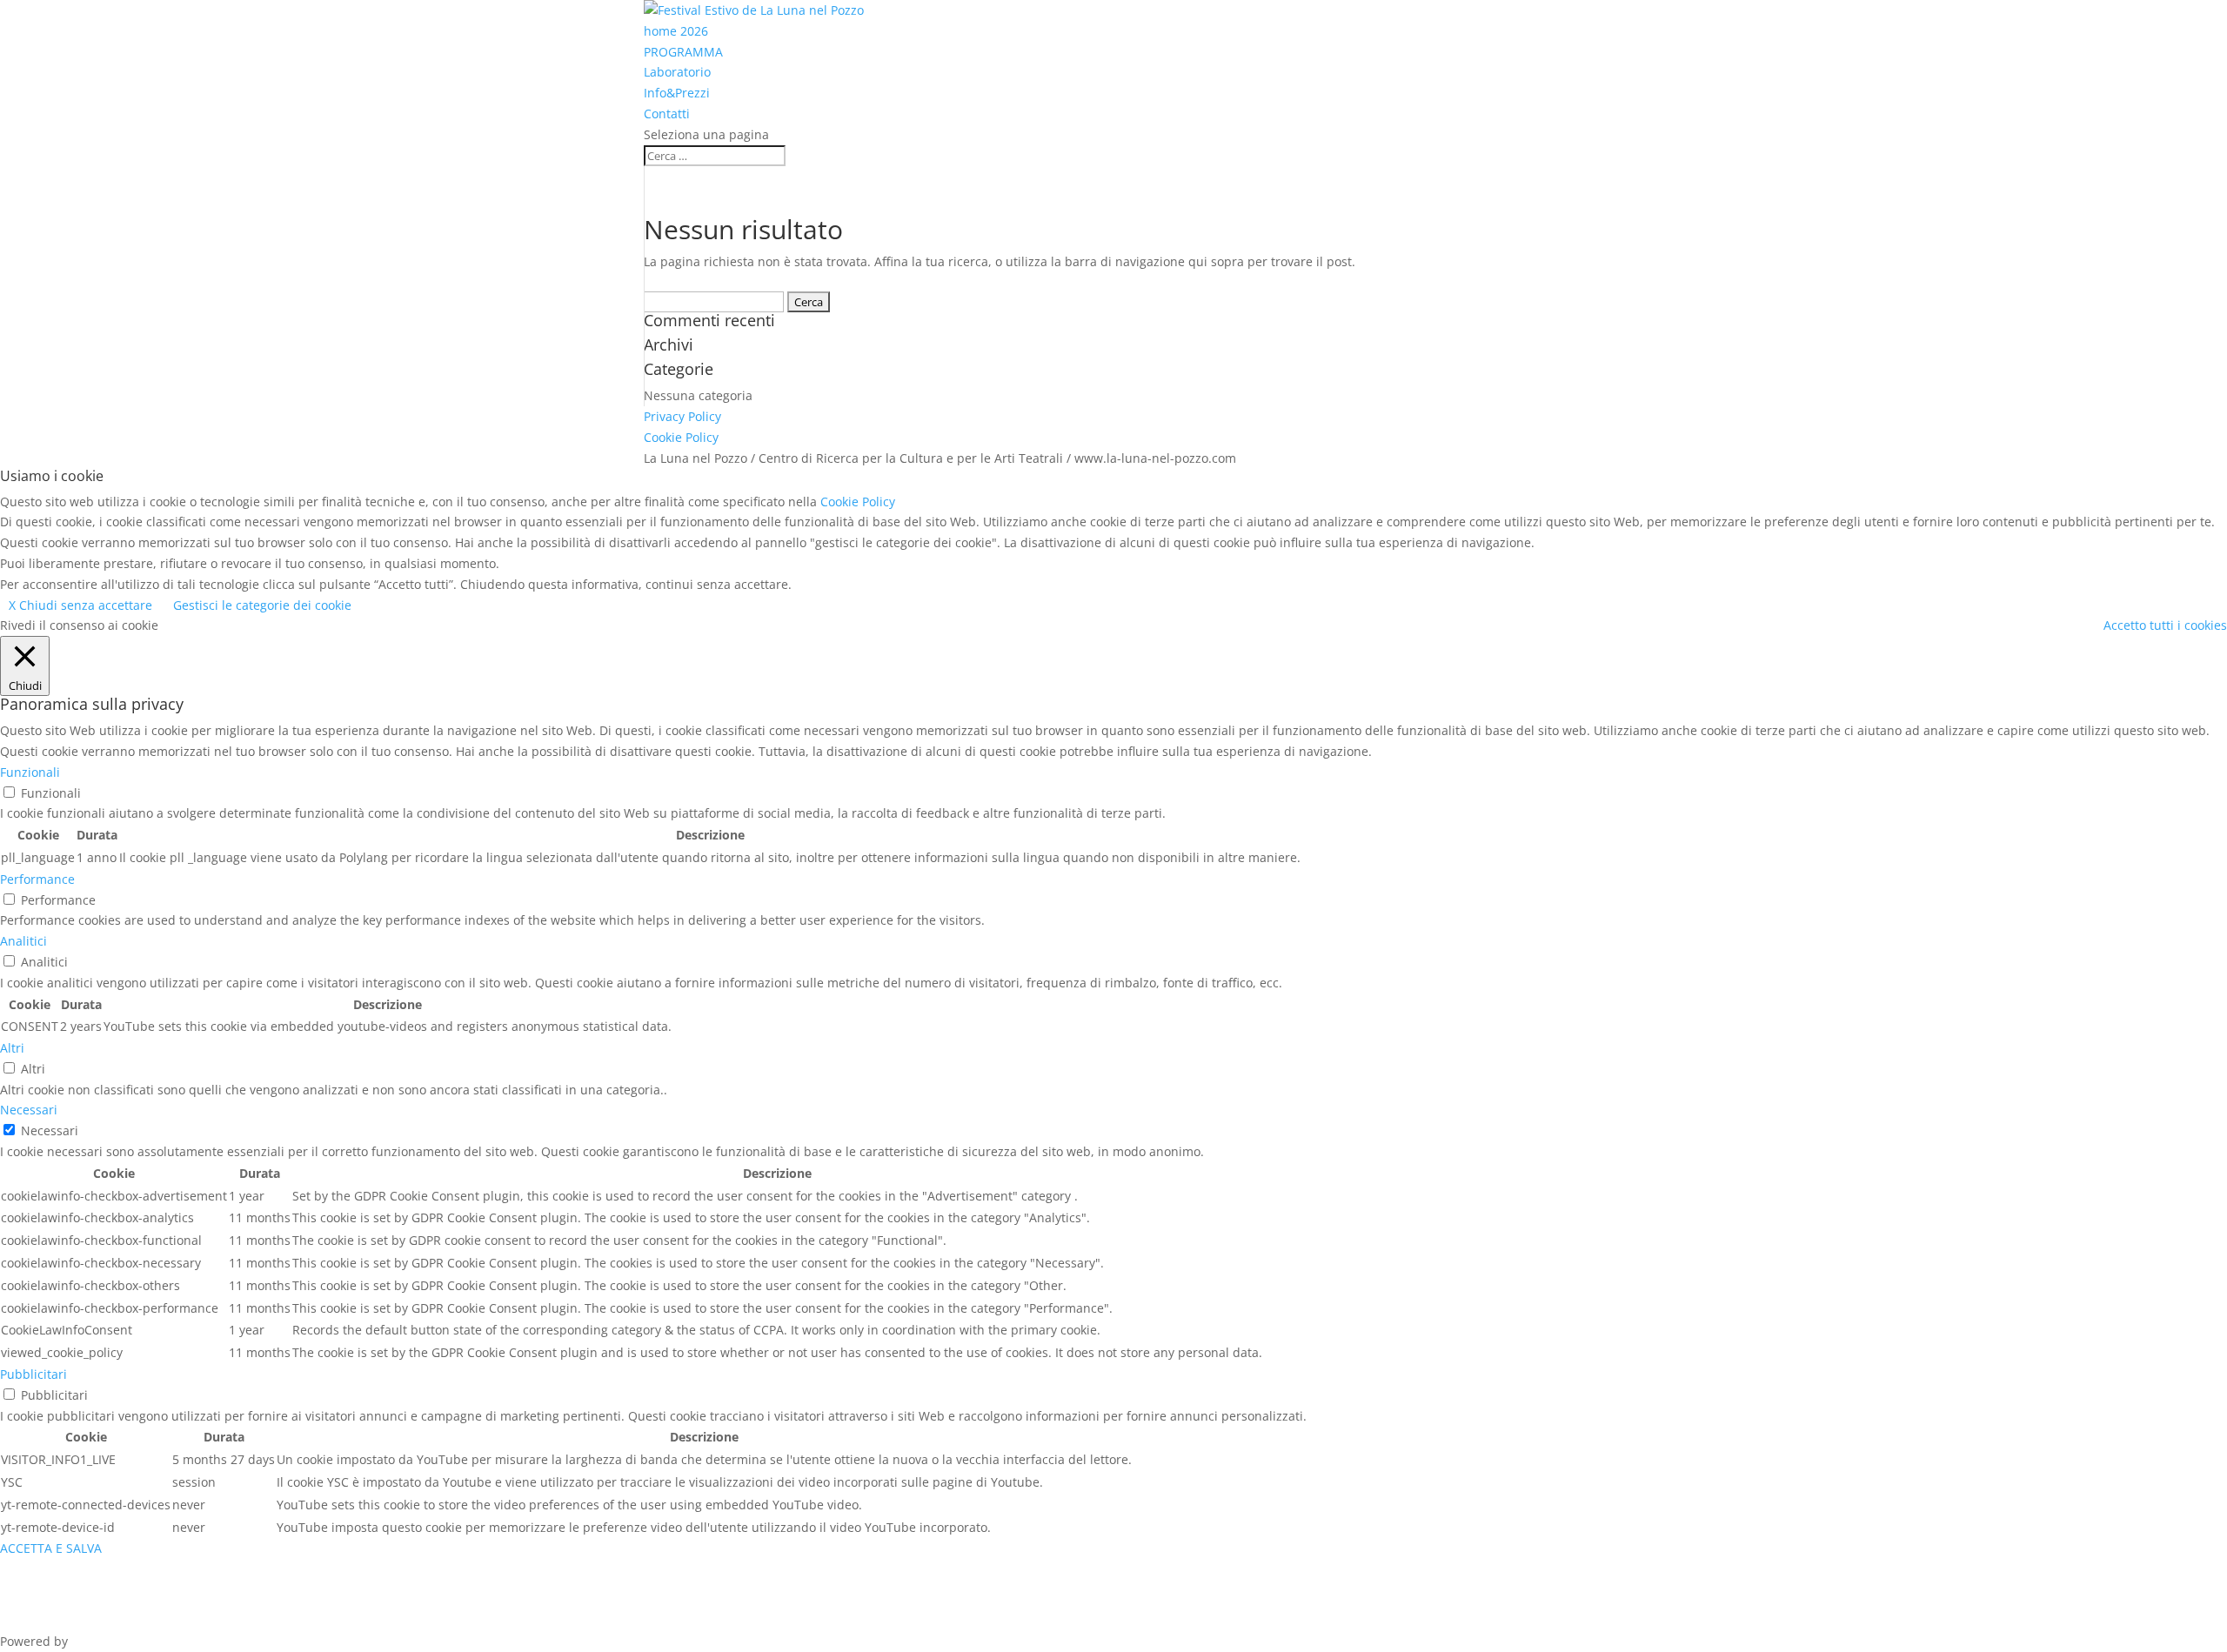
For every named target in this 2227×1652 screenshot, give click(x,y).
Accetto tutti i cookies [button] (2165, 625)
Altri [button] (12, 1048)
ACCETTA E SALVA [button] (51, 1548)
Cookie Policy (681, 437)
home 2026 (676, 31)
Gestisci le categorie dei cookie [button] (262, 605)
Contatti (667, 114)
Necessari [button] (29, 1110)
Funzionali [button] (30, 772)
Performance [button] (37, 879)
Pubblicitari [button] (33, 1374)
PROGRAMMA (683, 52)
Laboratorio (677, 72)
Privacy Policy (682, 416)
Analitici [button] (23, 941)
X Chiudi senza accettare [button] (80, 605)
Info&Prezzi (677, 93)
